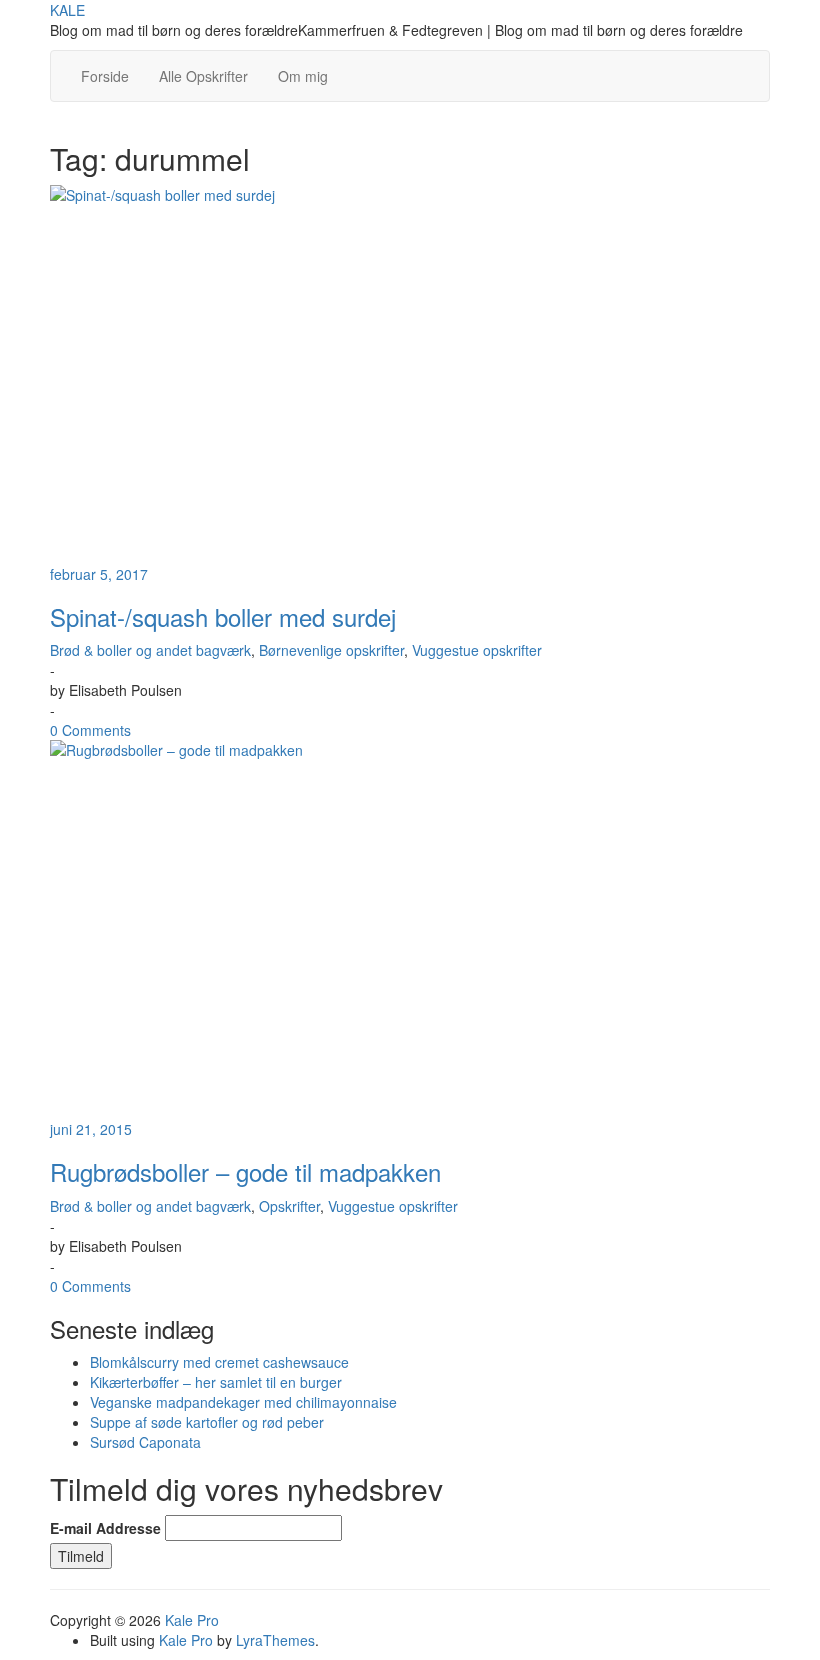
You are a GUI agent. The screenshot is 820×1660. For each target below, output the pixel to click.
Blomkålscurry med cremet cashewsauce (219, 1362)
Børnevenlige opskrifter (331, 650)
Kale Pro (192, 1620)
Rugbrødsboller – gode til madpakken (245, 1171)
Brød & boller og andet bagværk (150, 650)
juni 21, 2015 (91, 1129)
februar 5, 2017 (99, 574)
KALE (67, 10)
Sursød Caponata (145, 1442)
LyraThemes (275, 1640)
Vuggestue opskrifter (477, 650)
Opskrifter (289, 1206)
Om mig (303, 76)
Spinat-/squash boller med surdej (223, 616)
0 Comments (90, 730)
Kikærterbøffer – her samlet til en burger (216, 1382)
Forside (105, 76)
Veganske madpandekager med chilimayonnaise (243, 1402)
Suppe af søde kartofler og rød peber (207, 1422)
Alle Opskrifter (203, 76)
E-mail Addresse (105, 1528)
